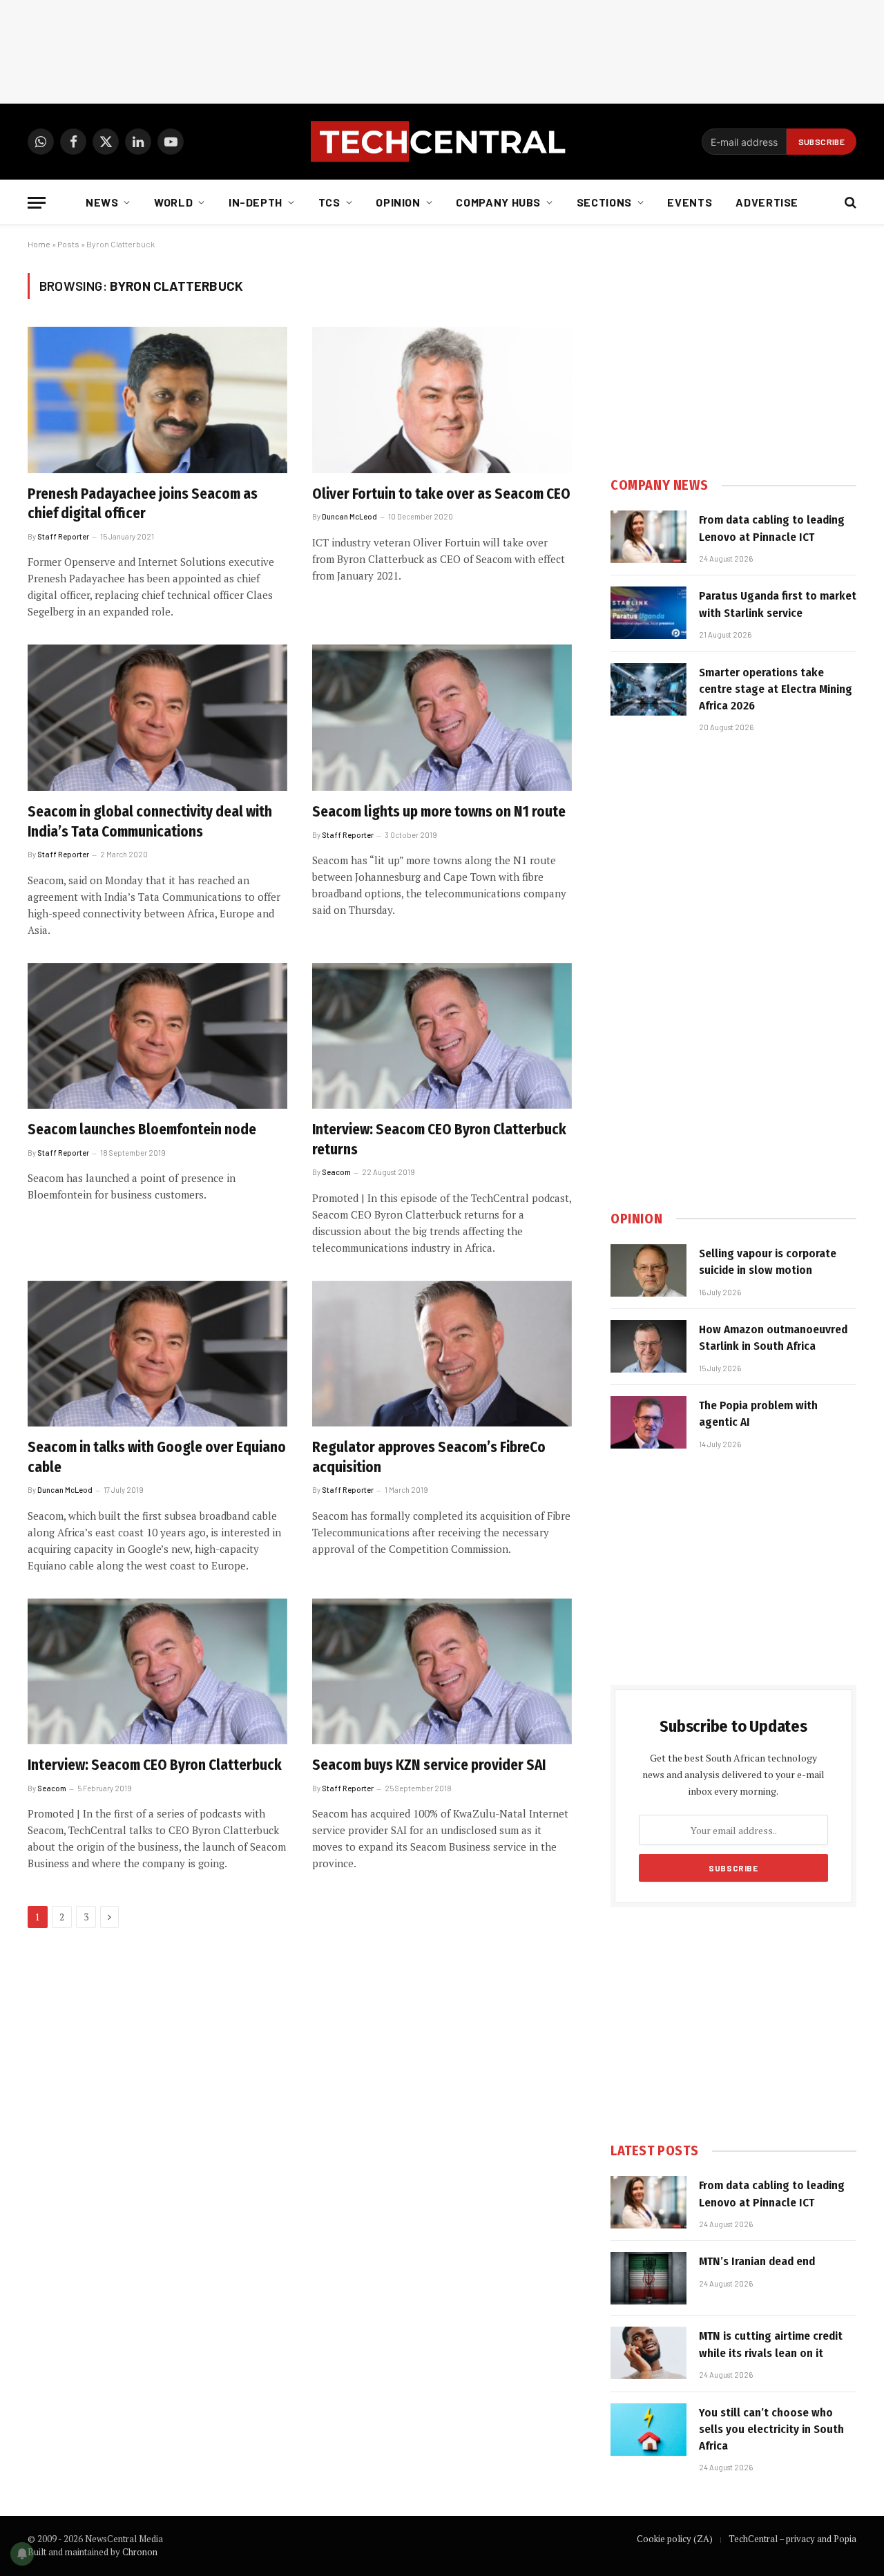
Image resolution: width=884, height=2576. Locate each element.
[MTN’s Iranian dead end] (648, 2278)
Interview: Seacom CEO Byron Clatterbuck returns (439, 1139)
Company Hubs (498, 202)
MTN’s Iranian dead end (757, 2261)
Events (690, 202)
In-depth (256, 202)
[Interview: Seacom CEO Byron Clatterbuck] (157, 1672)
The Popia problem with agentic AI (758, 1414)
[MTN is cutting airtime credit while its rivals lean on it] (648, 2353)
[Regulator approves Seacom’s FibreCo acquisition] (442, 1354)
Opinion (398, 202)
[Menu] (37, 203)
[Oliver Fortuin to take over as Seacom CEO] (442, 400)
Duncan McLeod (349, 516)
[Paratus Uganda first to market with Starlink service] (648, 613)
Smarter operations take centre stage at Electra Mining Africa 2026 (776, 689)
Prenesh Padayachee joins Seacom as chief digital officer (143, 504)
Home (39, 244)
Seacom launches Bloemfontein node (142, 1129)
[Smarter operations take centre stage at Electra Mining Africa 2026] (648, 689)
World (173, 202)
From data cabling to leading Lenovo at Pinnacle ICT (772, 528)
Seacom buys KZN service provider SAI (429, 1765)
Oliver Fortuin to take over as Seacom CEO (441, 494)
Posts (68, 244)
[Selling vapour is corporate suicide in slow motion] (648, 1270)
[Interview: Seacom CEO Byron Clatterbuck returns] (442, 1036)
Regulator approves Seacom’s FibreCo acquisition (429, 1457)
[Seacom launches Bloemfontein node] (157, 1036)
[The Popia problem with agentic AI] (648, 1422)
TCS (329, 202)
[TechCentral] (442, 142)
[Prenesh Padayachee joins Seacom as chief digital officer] (157, 400)
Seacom (336, 1172)
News (102, 202)
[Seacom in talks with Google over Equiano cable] (157, 1354)
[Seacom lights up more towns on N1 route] (442, 718)
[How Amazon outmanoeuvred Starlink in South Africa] (648, 1346)
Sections (604, 202)
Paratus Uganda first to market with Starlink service (778, 604)
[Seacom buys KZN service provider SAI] (442, 1672)
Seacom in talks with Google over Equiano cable (157, 1457)
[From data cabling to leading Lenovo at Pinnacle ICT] (648, 537)
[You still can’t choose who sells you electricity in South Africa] (648, 2430)
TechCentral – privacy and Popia (792, 2539)
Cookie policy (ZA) (675, 2539)
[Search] (849, 203)
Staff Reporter (63, 536)
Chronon (140, 2552)
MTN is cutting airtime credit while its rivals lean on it (771, 2344)
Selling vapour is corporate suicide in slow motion (768, 1262)
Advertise (767, 202)
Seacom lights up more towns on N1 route (439, 812)
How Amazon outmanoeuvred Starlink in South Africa (773, 1338)
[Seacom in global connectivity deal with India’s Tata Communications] (157, 718)
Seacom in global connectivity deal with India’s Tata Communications (150, 822)
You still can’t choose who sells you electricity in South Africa (771, 2430)
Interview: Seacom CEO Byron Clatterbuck (155, 1765)
